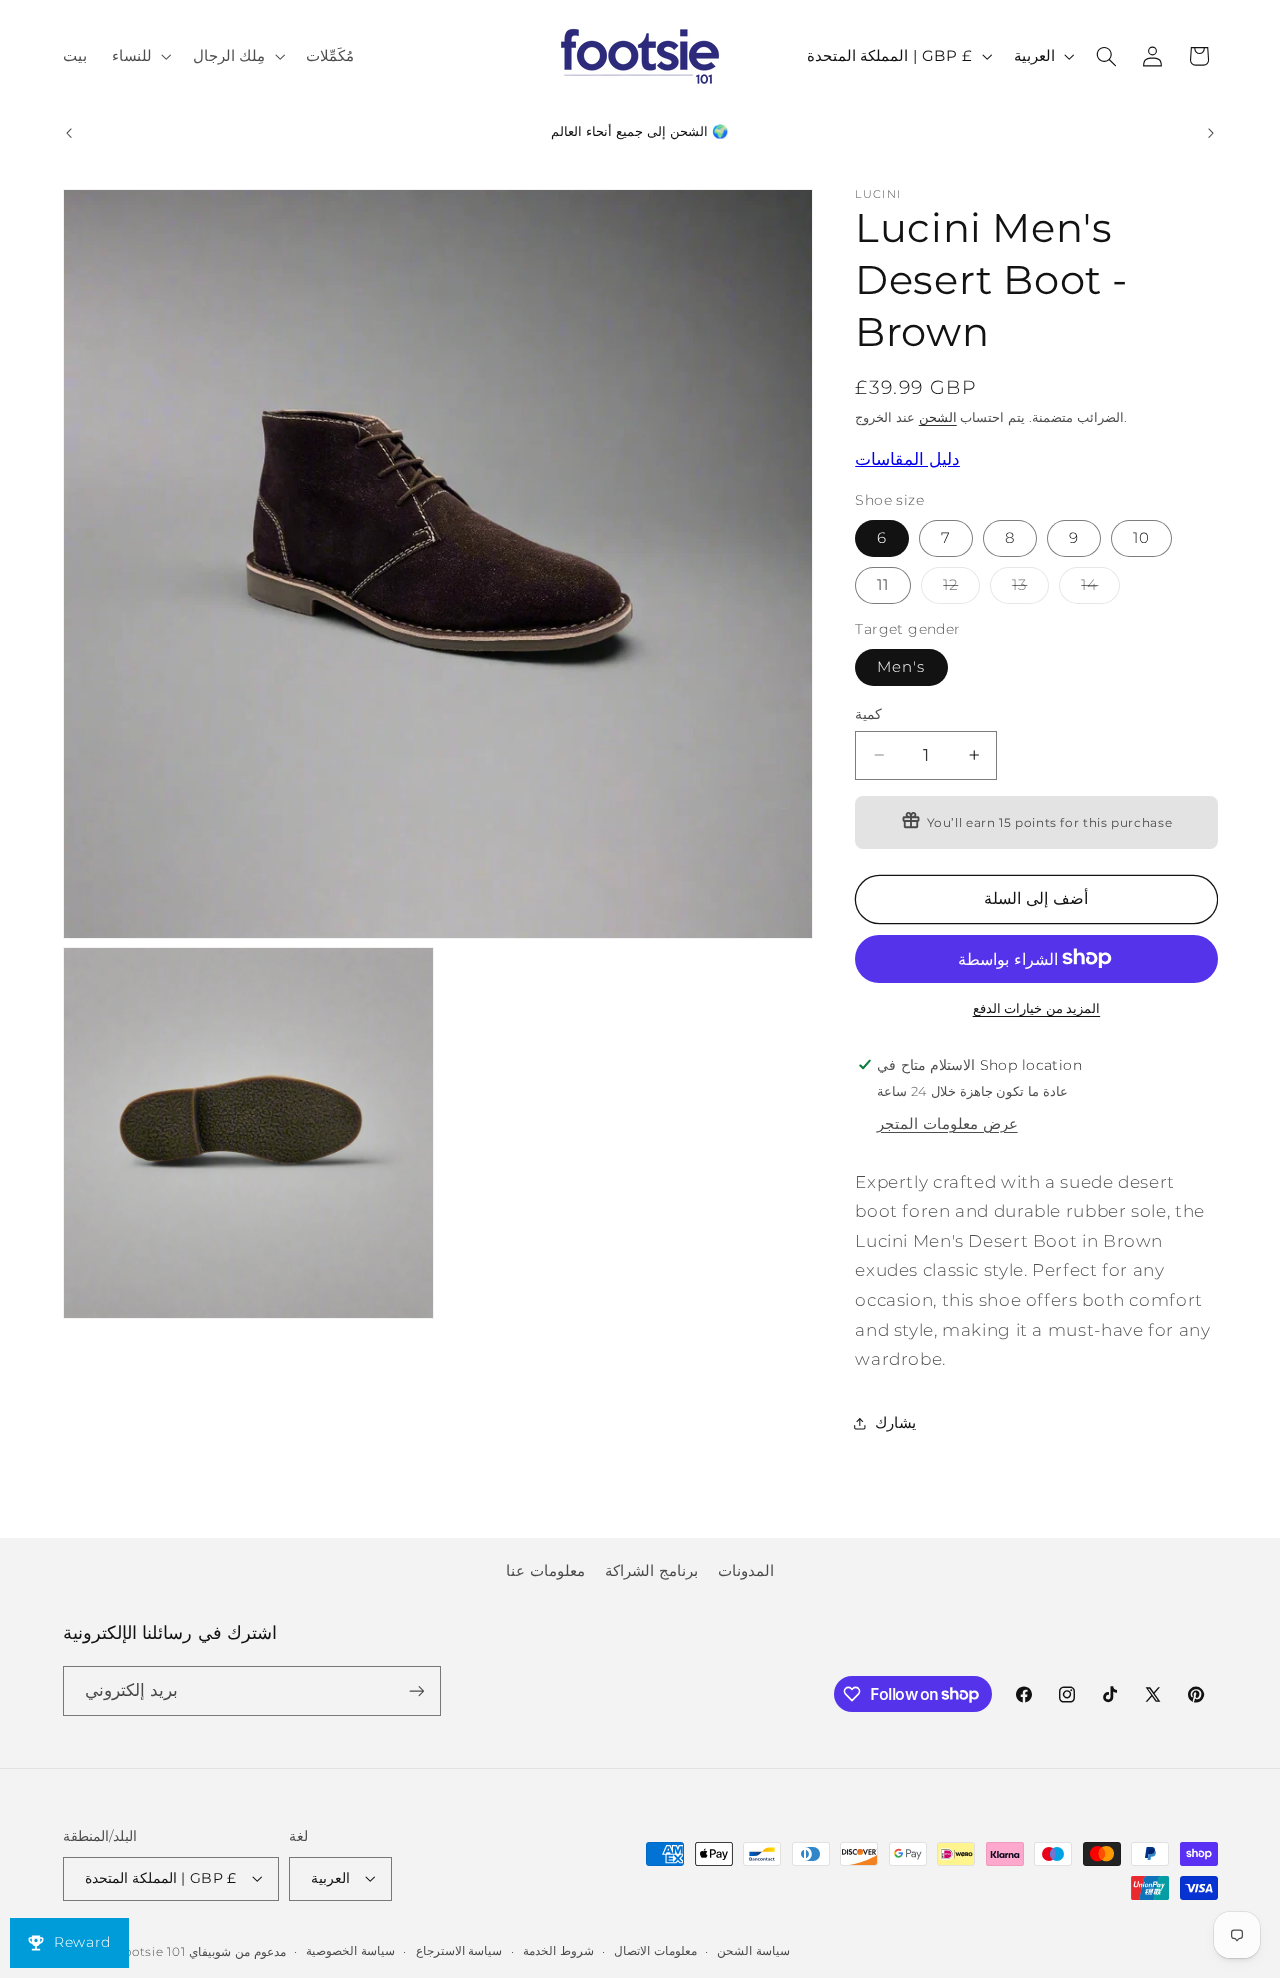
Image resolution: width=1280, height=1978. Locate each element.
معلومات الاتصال (655, 1951)
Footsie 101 (150, 1952)
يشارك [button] (895, 1422)
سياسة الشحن (753, 1951)
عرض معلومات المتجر (947, 1123)
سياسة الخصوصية (350, 1951)
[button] (139, 56)
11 (883, 584)
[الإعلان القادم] (1211, 133)
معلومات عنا (545, 1571)
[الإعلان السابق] (69, 133)
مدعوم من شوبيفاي (237, 1952)
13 (1030, 588)
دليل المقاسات (907, 458)
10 (1141, 537)
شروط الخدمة (558, 1951)
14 (1100, 588)
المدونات (746, 1571)
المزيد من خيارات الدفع (1037, 1007)
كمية (868, 713)
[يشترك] (416, 1690)
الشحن (938, 416)
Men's (901, 666)
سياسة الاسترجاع (459, 1951)
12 (961, 588)
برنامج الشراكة (651, 1571)
